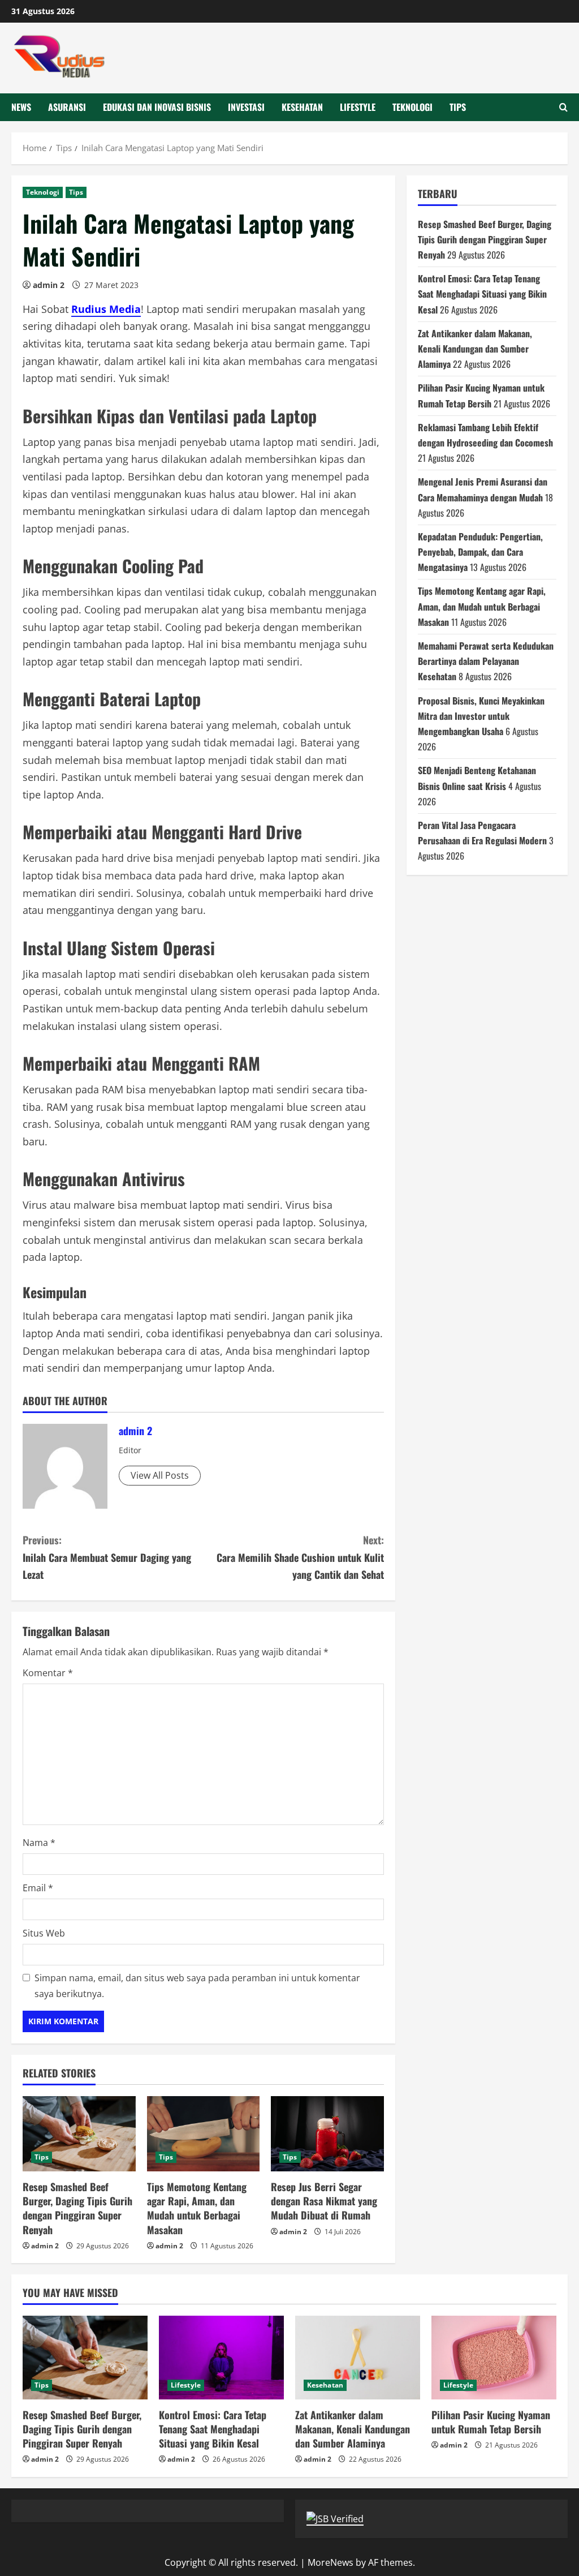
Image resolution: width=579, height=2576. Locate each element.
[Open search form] (563, 107)
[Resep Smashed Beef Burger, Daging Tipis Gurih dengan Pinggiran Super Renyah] (79, 2134)
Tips (458, 107)
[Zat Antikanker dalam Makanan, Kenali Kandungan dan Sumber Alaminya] (358, 2357)
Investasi (246, 107)
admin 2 (49, 285)
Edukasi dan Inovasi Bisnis (157, 107)
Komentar (48, 1673)
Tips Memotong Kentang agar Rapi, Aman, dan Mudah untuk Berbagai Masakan (197, 2208)
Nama (39, 1843)
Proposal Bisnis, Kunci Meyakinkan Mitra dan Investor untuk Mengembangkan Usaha (481, 716)
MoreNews (330, 2562)
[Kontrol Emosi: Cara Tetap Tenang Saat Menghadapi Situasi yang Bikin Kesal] (221, 2357)
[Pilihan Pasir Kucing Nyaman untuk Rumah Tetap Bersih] (494, 2357)
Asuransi (67, 107)
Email (38, 1888)
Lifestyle (358, 107)
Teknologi (412, 107)
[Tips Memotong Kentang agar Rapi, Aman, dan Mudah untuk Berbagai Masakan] (204, 2134)
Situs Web (44, 1933)
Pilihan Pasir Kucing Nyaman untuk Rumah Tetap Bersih (491, 2422)
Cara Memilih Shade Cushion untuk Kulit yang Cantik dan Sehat (300, 1557)
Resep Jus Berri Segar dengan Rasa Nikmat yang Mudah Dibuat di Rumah (324, 2201)
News (21, 107)
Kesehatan (302, 107)
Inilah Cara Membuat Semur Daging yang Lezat (107, 1557)
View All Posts (160, 1475)
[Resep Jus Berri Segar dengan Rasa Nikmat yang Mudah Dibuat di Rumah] (327, 2134)
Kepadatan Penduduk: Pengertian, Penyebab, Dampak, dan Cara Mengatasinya (480, 552)
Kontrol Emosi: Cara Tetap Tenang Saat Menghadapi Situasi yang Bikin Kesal (482, 294)
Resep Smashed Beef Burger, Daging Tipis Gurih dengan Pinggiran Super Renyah (77, 2208)
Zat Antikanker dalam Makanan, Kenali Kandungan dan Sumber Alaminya (475, 349)
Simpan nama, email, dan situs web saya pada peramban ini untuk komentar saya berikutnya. (197, 1985)
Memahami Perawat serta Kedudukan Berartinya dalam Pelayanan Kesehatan (486, 661)
